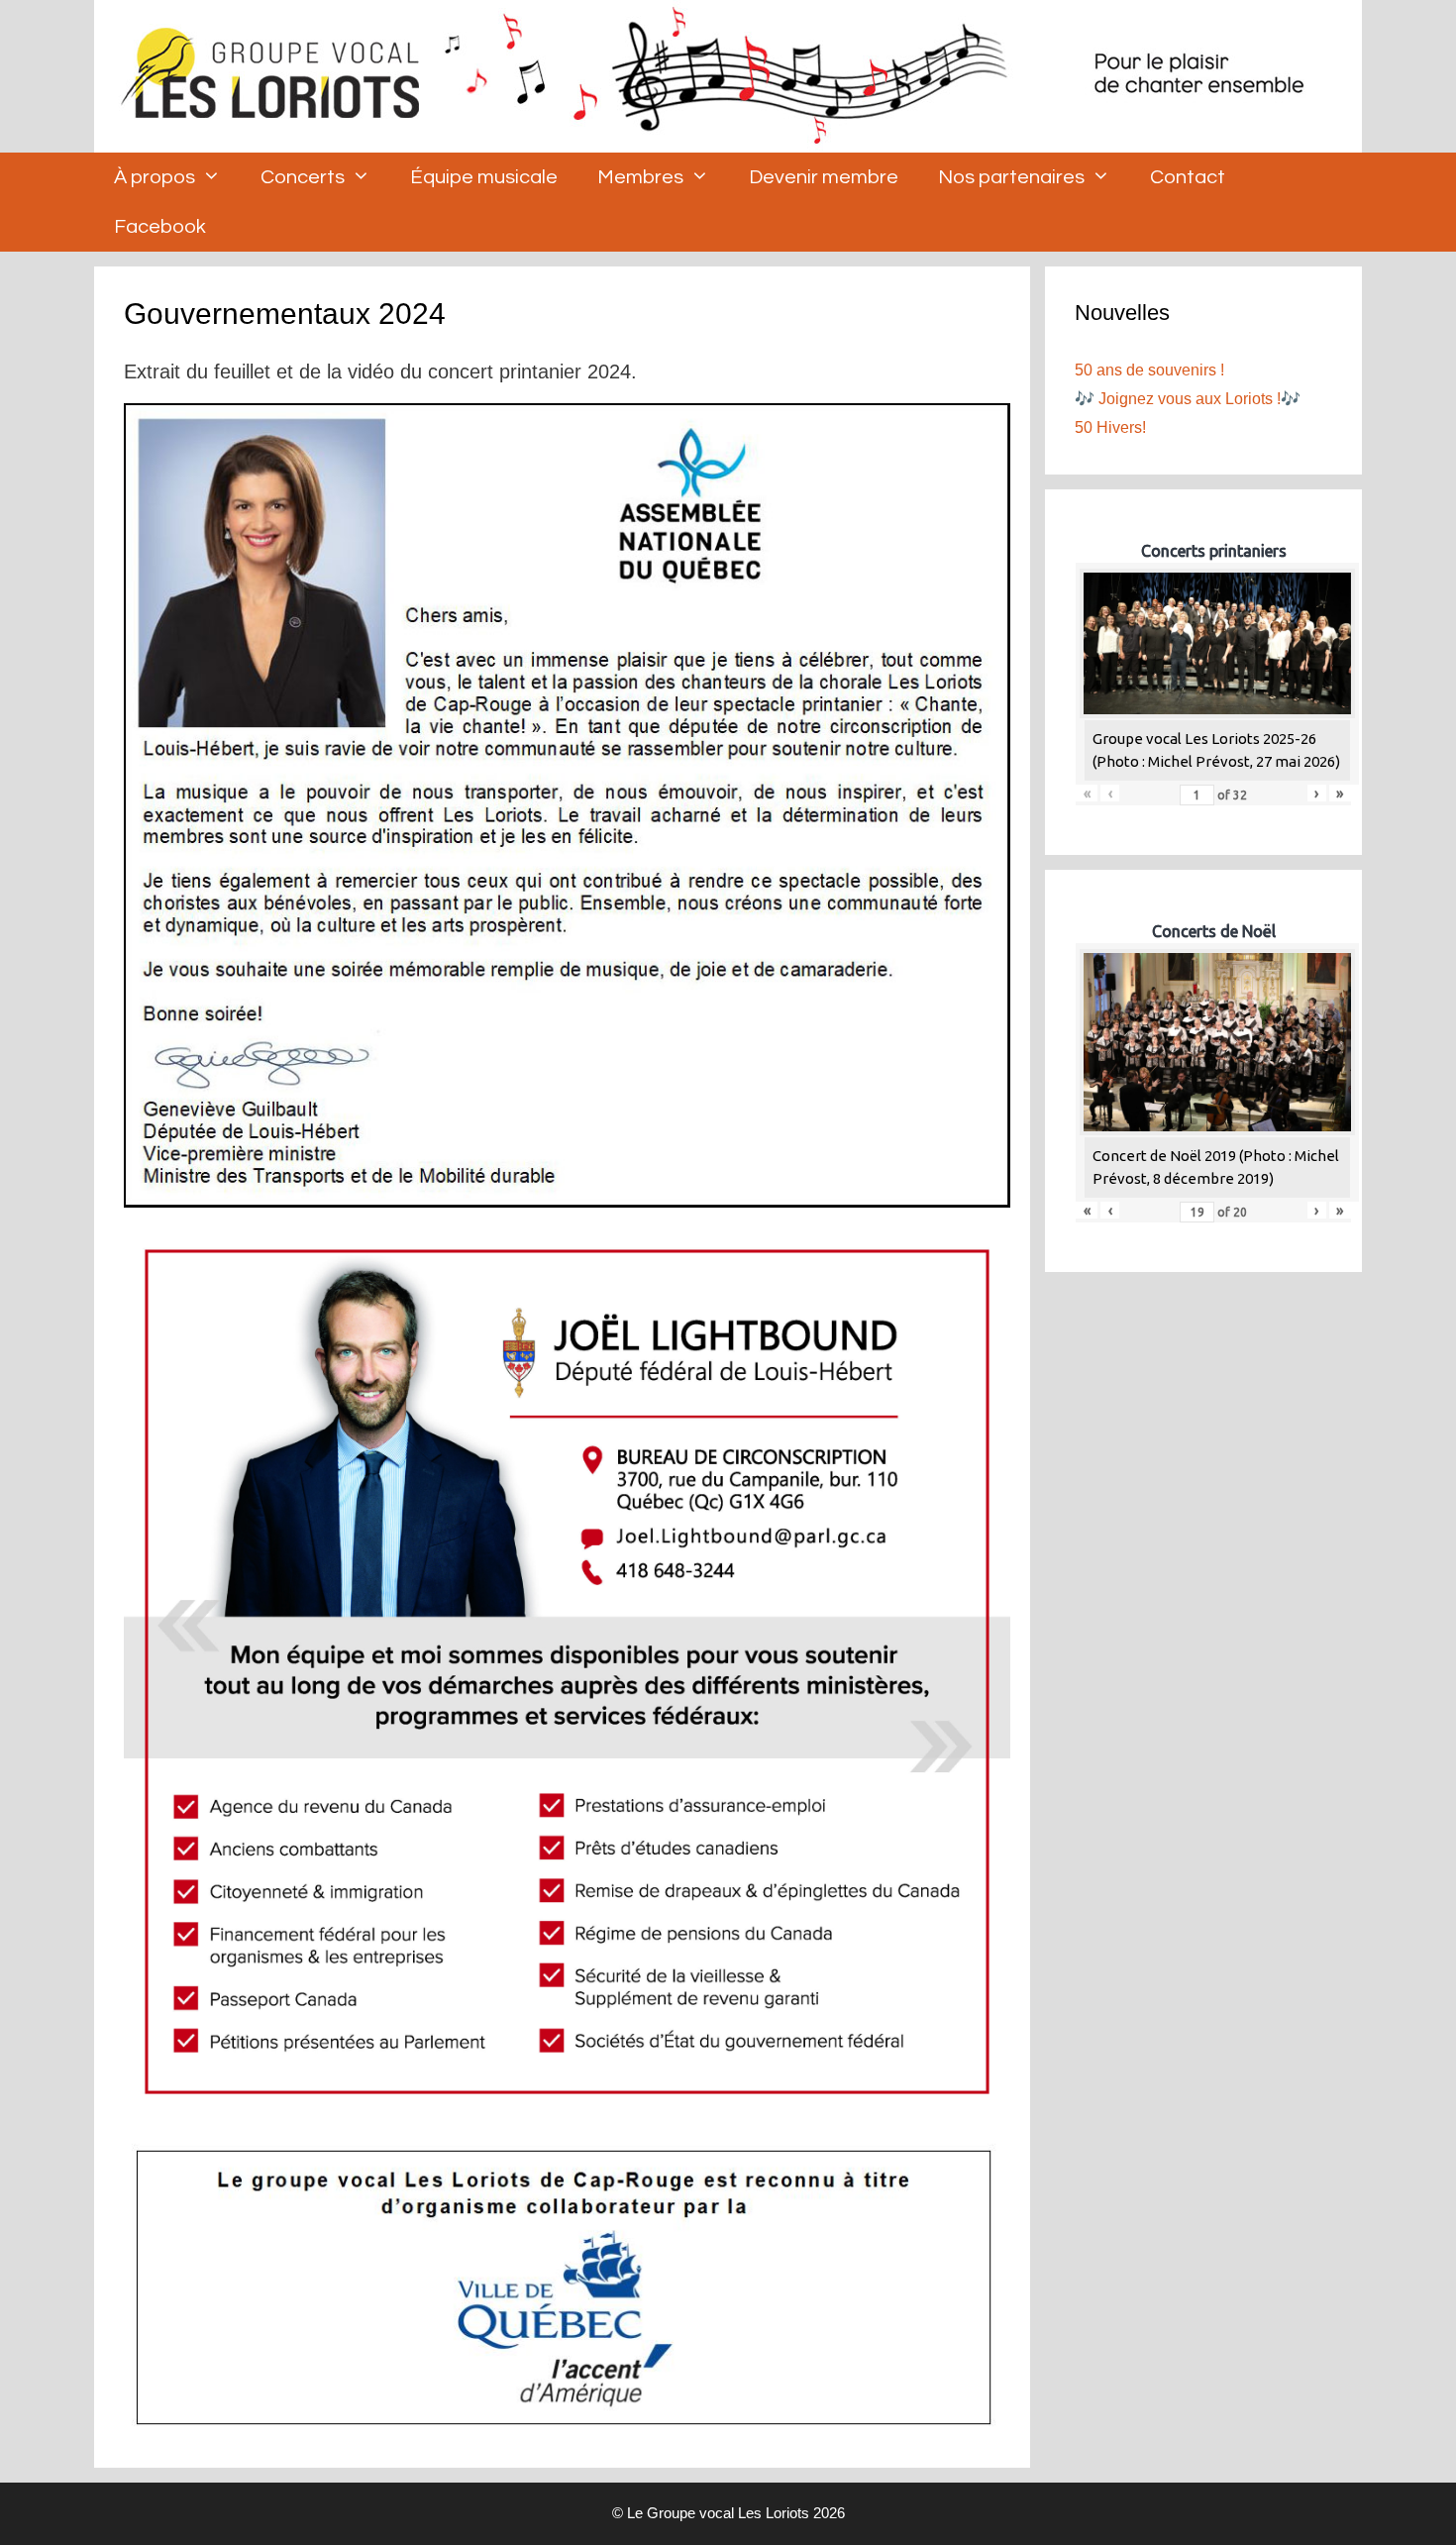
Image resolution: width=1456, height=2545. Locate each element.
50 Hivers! (1110, 427)
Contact (1188, 177)
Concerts (303, 177)
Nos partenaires (1011, 177)
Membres (640, 177)
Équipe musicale (484, 177)
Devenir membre (824, 177)
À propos (155, 177)
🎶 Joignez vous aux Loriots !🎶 (1188, 399)
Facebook (160, 227)
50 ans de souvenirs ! (1149, 370)
